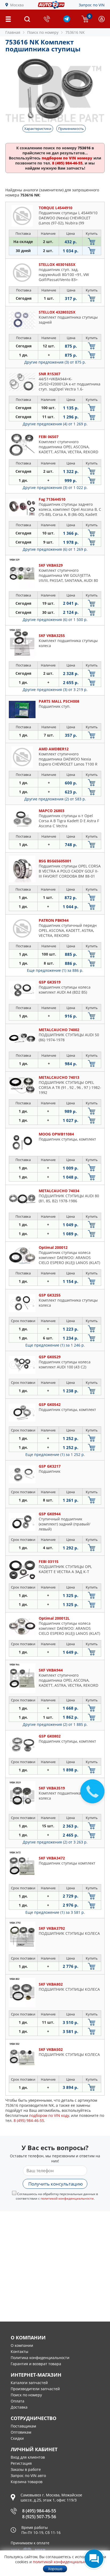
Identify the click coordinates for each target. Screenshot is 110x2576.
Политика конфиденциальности (40, 2358)
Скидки (17, 2438)
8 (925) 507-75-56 (39, 2517)
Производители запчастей (35, 2389)
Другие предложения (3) (55, 362)
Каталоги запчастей (29, 2383)
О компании (22, 2345)
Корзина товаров (27, 2482)
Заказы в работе (26, 2469)
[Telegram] (67, 21)
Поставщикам (23, 2426)
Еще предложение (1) (55, 970)
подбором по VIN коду (49, 2115)
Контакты (19, 2351)
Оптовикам (21, 2432)
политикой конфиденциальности (67, 2198)
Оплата (17, 2401)
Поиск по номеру (26, 2395)
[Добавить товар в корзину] (92, 242)
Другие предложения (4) (55, 424)
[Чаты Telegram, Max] (94, 2559)
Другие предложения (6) (55, 549)
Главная (13, 32)
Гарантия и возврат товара (36, 2364)
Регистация (21, 2463)
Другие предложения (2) (55, 799)
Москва (17, 5)
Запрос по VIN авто (28, 2476)
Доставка (19, 2407)
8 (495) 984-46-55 (39, 2511)
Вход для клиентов (28, 2457)
